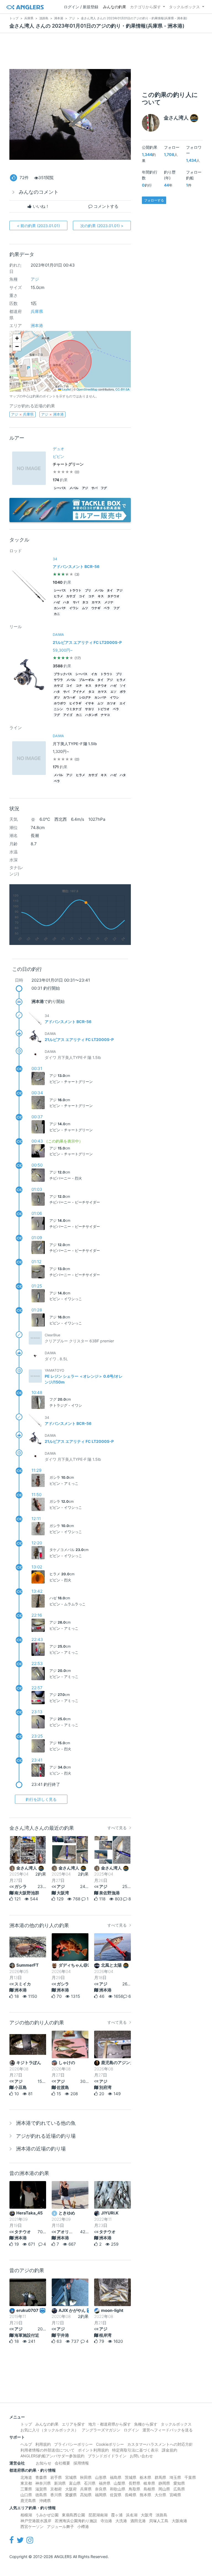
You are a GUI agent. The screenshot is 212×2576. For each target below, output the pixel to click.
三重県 (26, 2489)
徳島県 (41, 2495)
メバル (74, 488)
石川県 (90, 2483)
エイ (123, 703)
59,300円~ (63, 650)
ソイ (123, 686)
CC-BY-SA (122, 389)
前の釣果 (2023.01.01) (38, 226)
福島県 (116, 2477)
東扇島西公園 (73, 2515)
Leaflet (66, 389)
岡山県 (164, 2489)
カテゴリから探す (145, 7)
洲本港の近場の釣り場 (41, 2149)
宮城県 (71, 2477)
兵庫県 (37, 311)
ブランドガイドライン (107, 2456)
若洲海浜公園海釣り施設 (76, 2521)
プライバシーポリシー (73, 2444)
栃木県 (145, 2477)
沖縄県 (45, 2501)
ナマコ (105, 715)
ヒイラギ (75, 703)
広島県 (179, 2489)
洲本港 (37, 326)
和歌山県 (118, 2489)
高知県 (86, 2495)
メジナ (109, 602)
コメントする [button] (105, 206)
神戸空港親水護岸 (36, 2521)
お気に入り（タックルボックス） (49, 2430)
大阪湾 (147, 2515)
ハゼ (57, 602)
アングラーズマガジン (101, 2430)
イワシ (74, 608)
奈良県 (101, 2489)
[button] (17, 338)
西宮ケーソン (32, 2526)
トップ (26, 2424)
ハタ (66, 602)
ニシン (58, 709)
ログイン (131, 2430)
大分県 (160, 2495)
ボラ (123, 692)
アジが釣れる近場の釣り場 (46, 2136)
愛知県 (179, 2483)
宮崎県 (175, 2495)
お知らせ (44, 2463)
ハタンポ (91, 715)
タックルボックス (184, 7)
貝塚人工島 (159, 2521)
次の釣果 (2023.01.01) (102, 226)
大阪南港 (179, 2521)
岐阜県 (149, 2483)
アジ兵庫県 (22, 414)
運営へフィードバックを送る (168, 2430)
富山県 (75, 2483)
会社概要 (62, 2463)
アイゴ (68, 715)
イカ (94, 674)
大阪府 (71, 2489)
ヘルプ (26, 2444)
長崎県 (131, 2495)
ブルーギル (87, 680)
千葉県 (190, 2477)
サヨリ (90, 709)
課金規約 (169, 2450)
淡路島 (161, 2515)
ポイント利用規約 (93, 2450)
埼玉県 (175, 2477)
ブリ (88, 590)
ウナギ (96, 608)
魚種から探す (146, 2424)
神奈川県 (43, 2483)
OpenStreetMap (87, 389)
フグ (104, 488)
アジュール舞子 (60, 2526)
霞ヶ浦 (117, 2515)
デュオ (59, 449)
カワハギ (69, 698)
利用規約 (43, 2444)
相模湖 (26, 2515)
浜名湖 (132, 2515)
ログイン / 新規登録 (81, 7)
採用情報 (81, 2463)
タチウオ (113, 596)
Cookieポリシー (110, 2444)
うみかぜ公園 (47, 2515)
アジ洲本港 (52, 414)
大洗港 (121, 2521)
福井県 (105, 2483)
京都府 (56, 2489)
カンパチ (60, 608)
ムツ (85, 608)
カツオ (111, 703)
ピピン (59, 456)
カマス (96, 602)
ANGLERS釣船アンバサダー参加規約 (52, 2456)
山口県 (26, 2495)
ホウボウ (60, 703)
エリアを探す (73, 2424)
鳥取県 (134, 2489)
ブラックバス (63, 674)
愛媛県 (71, 2495)
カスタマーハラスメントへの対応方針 (160, 2444)
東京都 (26, 2483)
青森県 (41, 2477)
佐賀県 (116, 2495)
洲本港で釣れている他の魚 (46, 2123)
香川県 (56, 2495)
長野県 (134, 2483)
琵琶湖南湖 (98, 2515)
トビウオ (104, 709)
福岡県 (101, 2495)
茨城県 (131, 2477)
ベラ (107, 608)
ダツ (57, 698)
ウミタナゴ (74, 709)
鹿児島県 (28, 2501)
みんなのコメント (39, 192)
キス (101, 596)
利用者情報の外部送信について (47, 2450)
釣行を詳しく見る (41, 1799)
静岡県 (164, 2483)
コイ (82, 596)
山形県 (101, 2477)
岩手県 (56, 2477)
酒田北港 (138, 2521)
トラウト (75, 590)
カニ (57, 614)
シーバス (60, 488)
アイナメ (79, 692)
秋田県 (86, 2477)
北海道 (26, 2477)
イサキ (90, 703)
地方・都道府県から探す (110, 2424)
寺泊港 (106, 2521)
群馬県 (160, 2477)
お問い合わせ (141, 2456)
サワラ (58, 680)
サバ (94, 488)
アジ (35, 279)
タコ (85, 602)
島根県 (149, 2489)
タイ (110, 590)
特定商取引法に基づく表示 (135, 2450)
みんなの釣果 (115, 7)
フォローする (154, 200)
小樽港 (83, 2526)
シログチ (85, 698)
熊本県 (145, 2495)
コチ (91, 596)
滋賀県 (41, 2489)
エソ (113, 692)
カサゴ (71, 596)
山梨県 (120, 2483)
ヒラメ (58, 596)
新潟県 (60, 2483)
